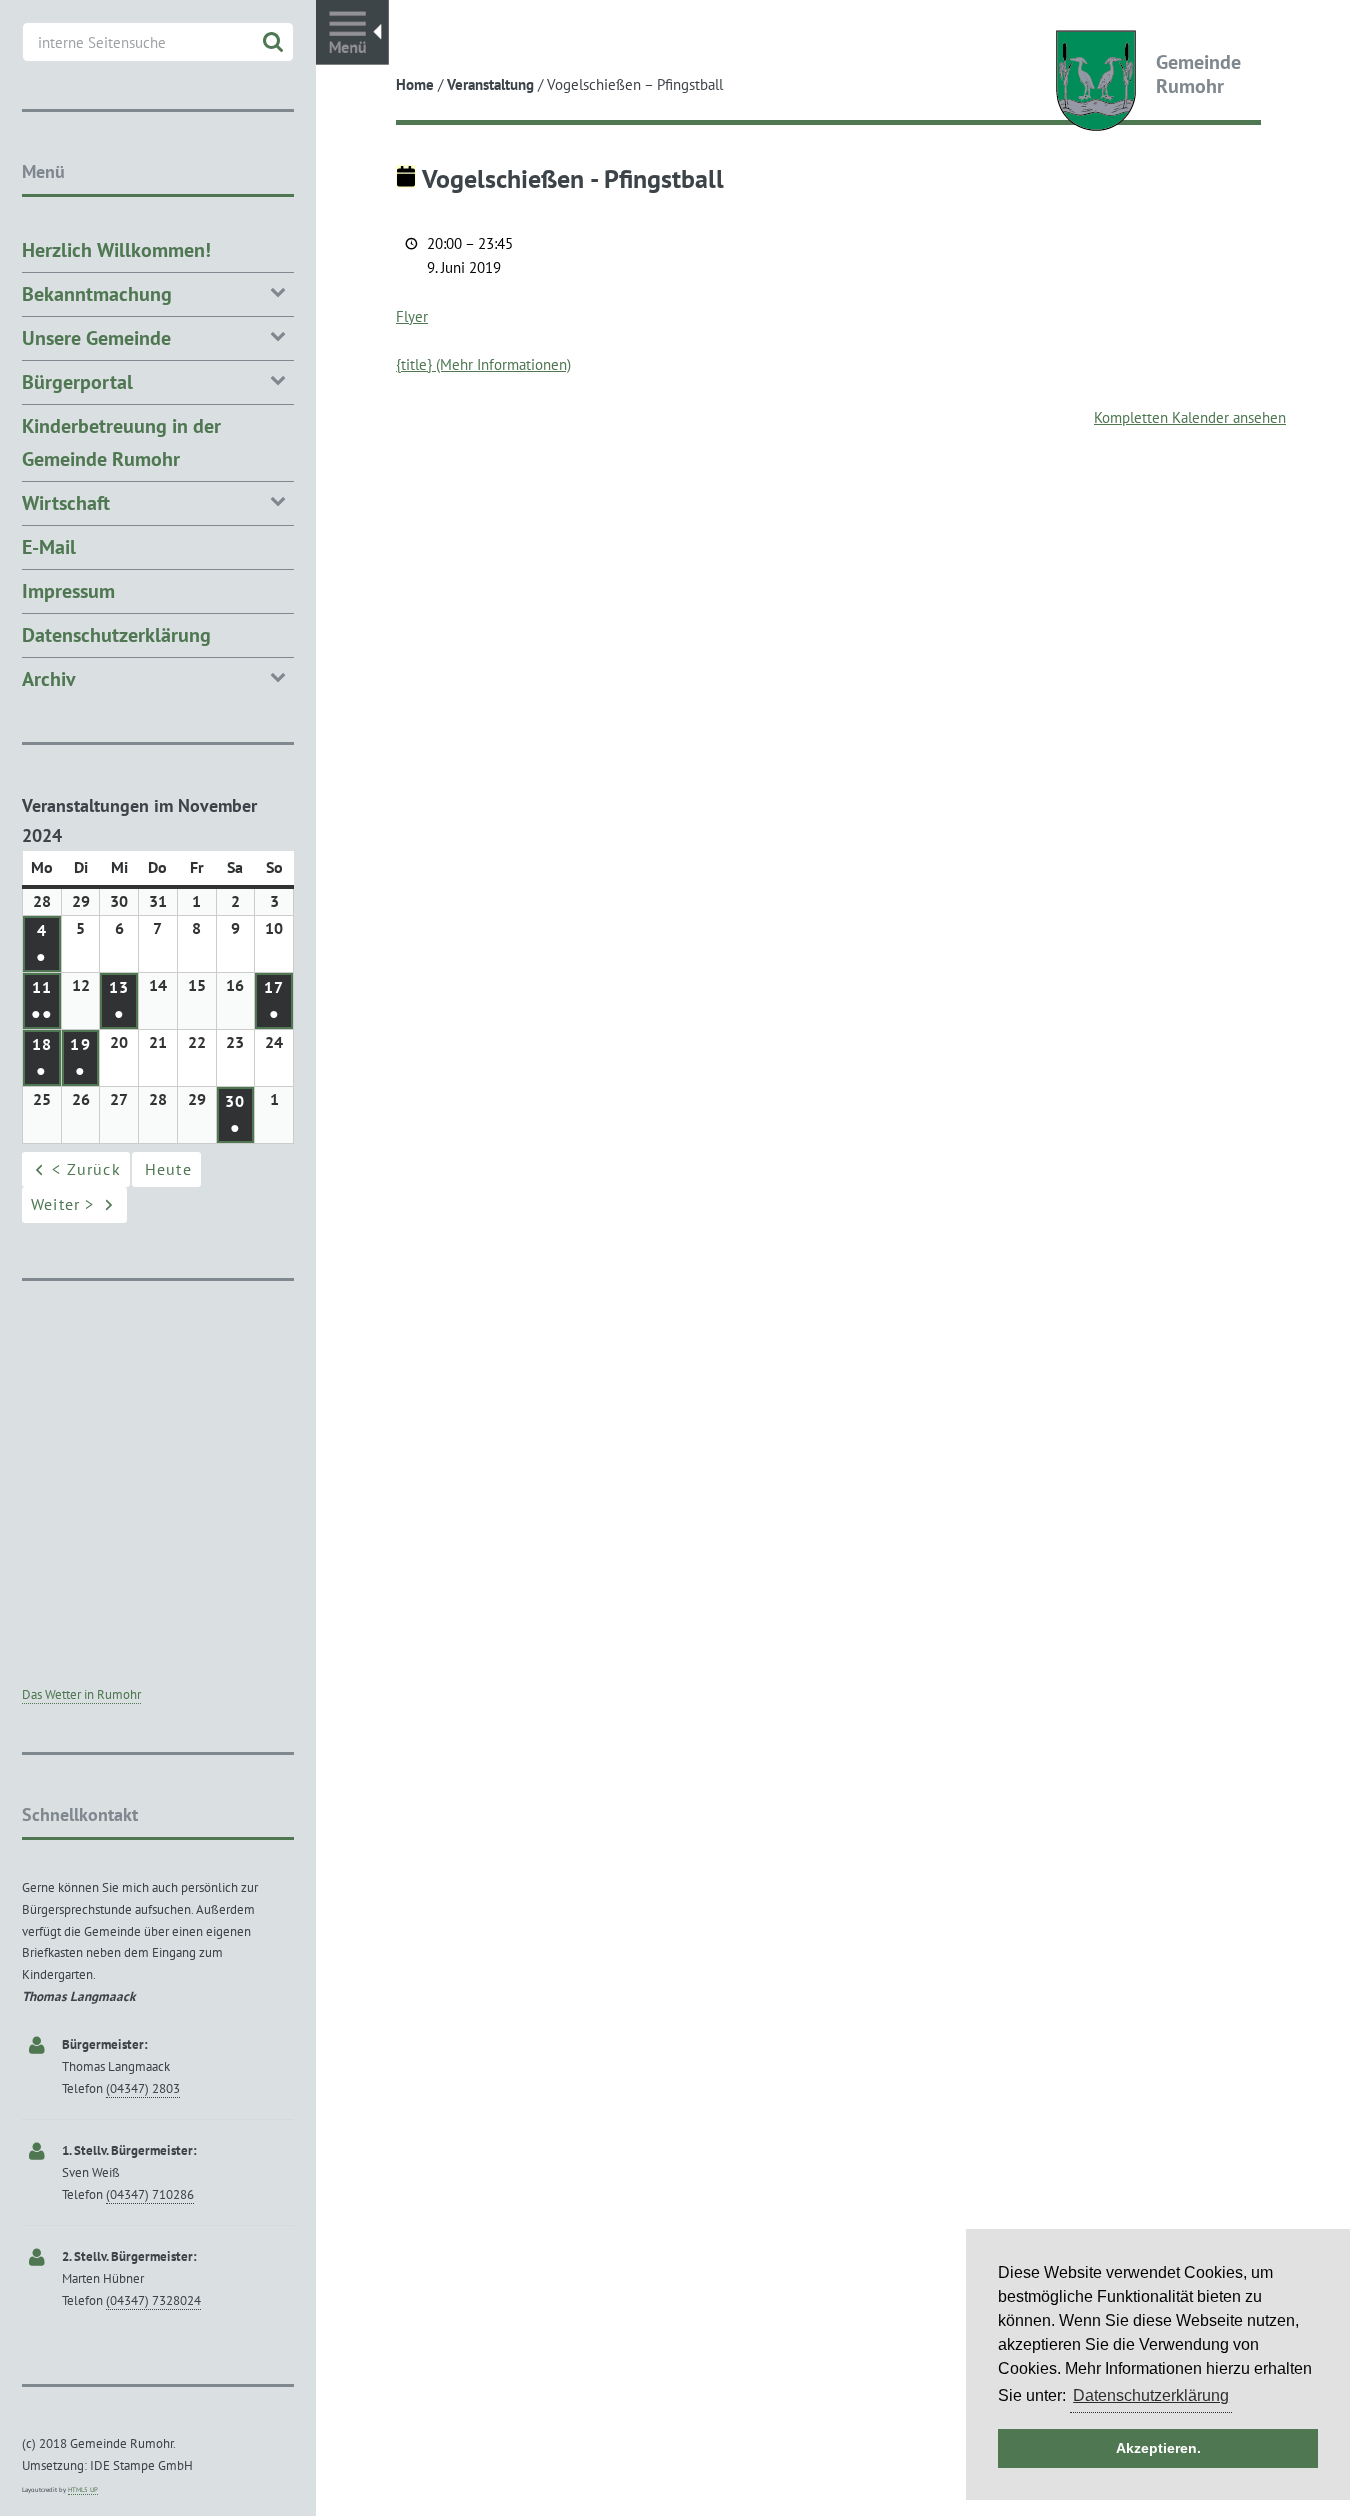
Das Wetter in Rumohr (81, 1694)
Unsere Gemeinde (96, 338)
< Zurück (86, 1169)
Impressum (68, 591)
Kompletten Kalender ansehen (1190, 417)
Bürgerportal (77, 382)
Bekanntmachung (97, 294)
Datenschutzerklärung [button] (1151, 2395)
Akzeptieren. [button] (1158, 2448)
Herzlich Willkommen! (116, 250)
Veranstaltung (490, 84)
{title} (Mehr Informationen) (483, 364)
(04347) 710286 (150, 2194)
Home (415, 84)
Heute (168, 1169)
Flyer (412, 316)
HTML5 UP (83, 2489)
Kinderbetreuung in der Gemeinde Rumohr (121, 442)
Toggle (352, 32)
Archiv (49, 679)
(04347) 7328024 (153, 2300)
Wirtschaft (66, 503)
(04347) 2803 (143, 2088)
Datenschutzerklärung (116, 635)
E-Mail (49, 547)
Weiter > (63, 1204)
